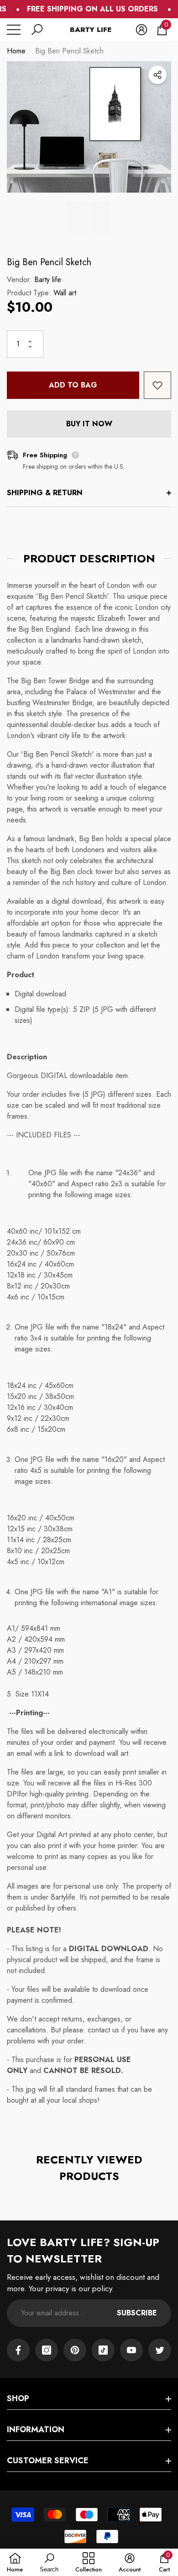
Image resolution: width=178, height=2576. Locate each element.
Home (16, 51)
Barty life (48, 280)
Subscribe (137, 2313)
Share (157, 75)
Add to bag (73, 385)
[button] (37, 30)
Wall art (65, 293)
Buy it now (89, 424)
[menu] (14, 30)
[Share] (157, 75)
